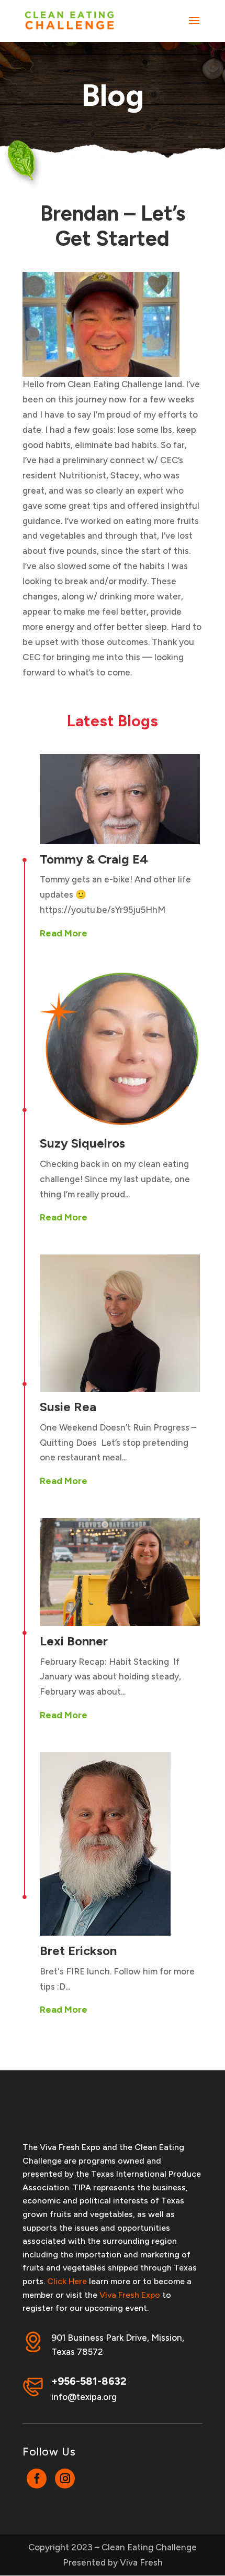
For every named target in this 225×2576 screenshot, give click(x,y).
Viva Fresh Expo (130, 2295)
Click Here (67, 2281)
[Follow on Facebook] (37, 2479)
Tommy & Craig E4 (94, 859)
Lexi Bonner (74, 1641)
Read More (64, 933)
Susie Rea (68, 1407)
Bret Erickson (78, 1951)
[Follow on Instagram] (65, 2479)
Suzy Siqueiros (82, 1143)
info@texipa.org (84, 2397)
